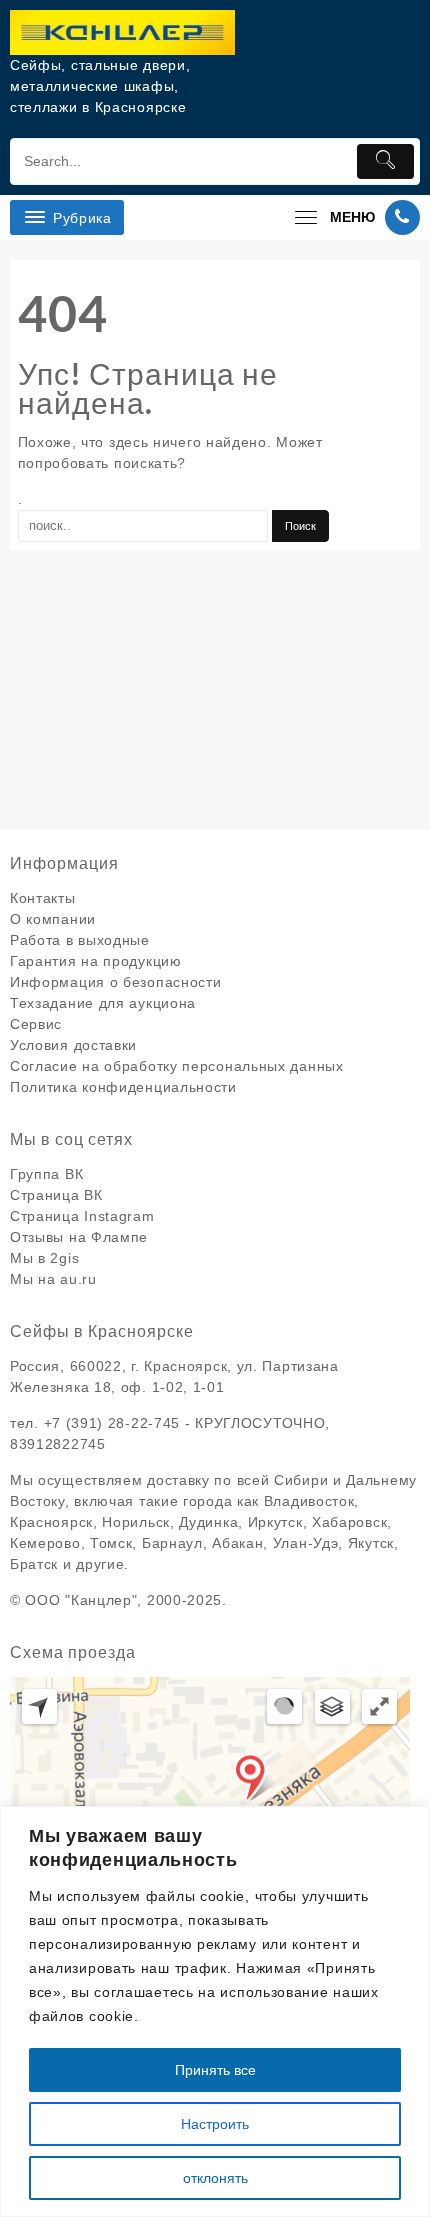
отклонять (215, 2178)
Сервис (36, 1024)
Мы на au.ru (53, 1279)
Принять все (215, 2070)
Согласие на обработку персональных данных (177, 1066)
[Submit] (386, 161)
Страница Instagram (82, 1216)
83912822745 (58, 1444)
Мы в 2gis (44, 1258)
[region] (215, 2011)
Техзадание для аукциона (103, 1003)
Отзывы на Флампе (79, 1237)
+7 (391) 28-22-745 (112, 1423)
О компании (53, 919)
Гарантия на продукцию (96, 961)
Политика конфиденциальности (123, 1087)
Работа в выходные (80, 940)
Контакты (43, 898)
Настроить (215, 2124)
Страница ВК (56, 1195)
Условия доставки (73, 1045)
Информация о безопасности (116, 982)
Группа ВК (46, 1174)
